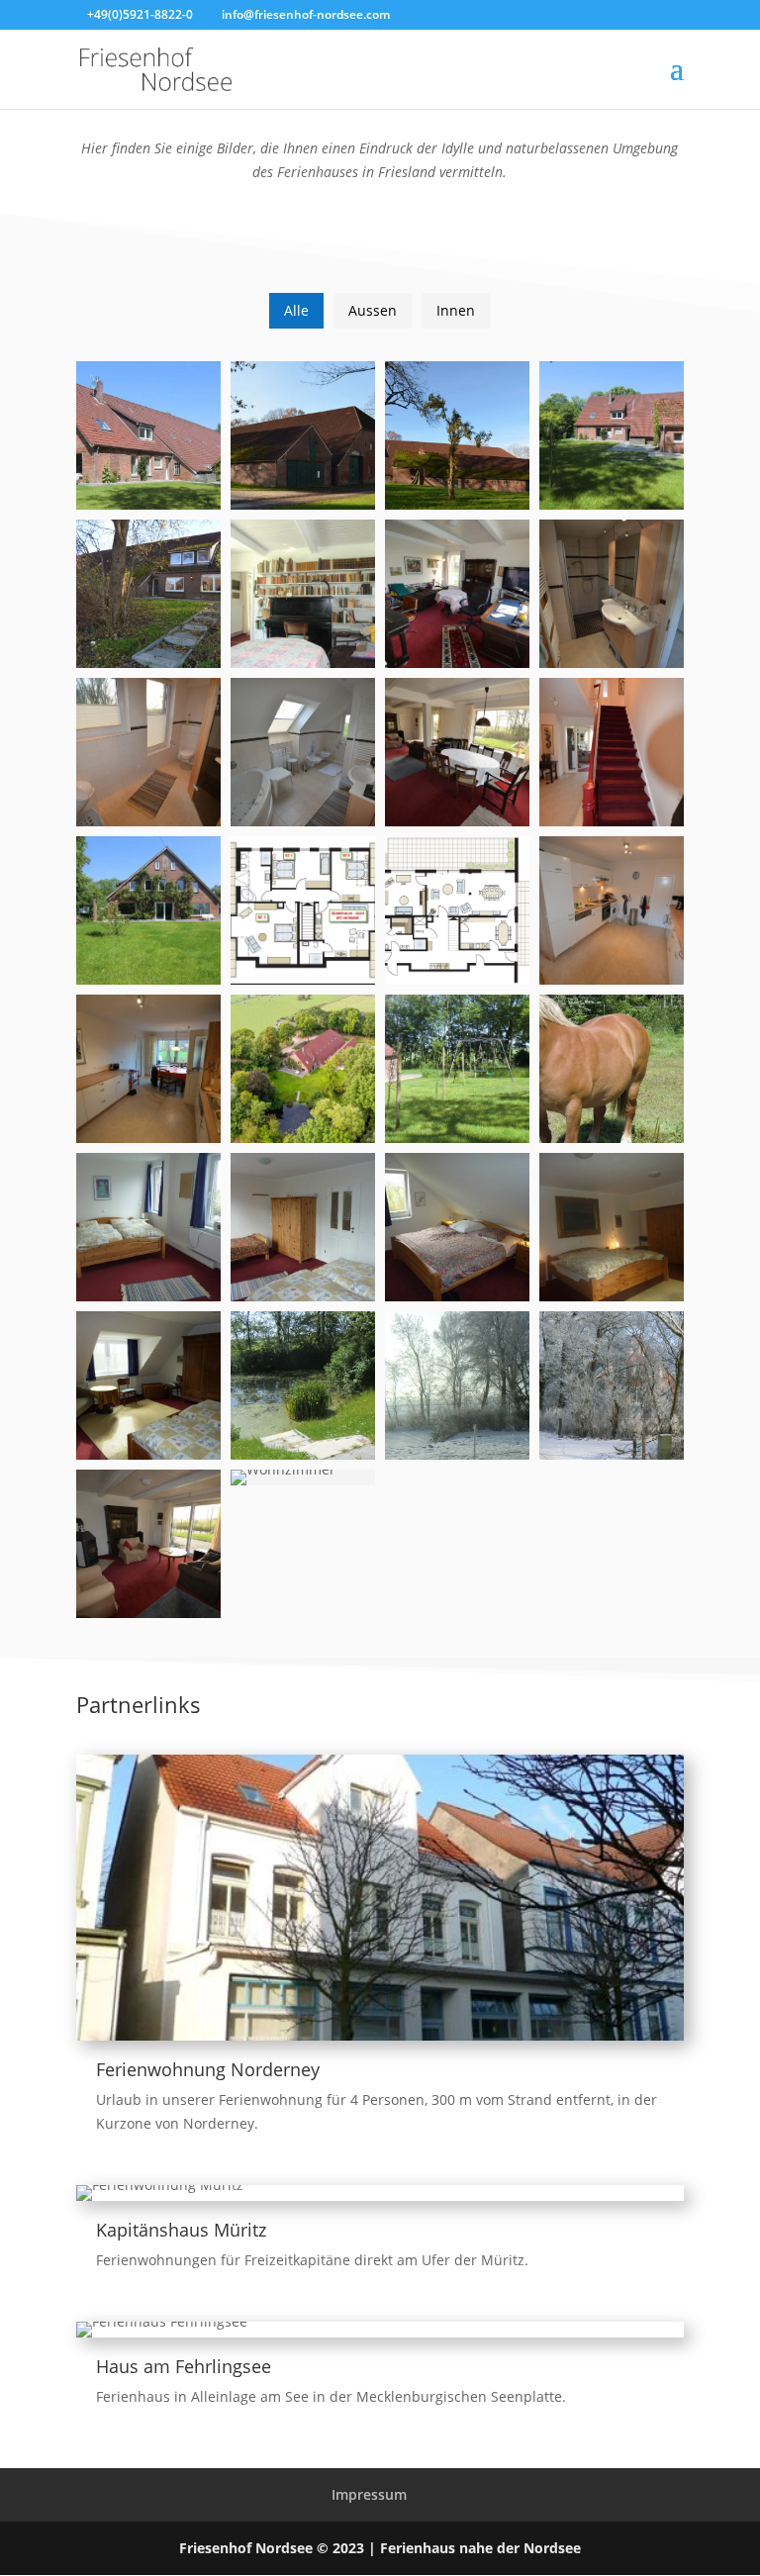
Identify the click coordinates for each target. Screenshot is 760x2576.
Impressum (369, 2494)
